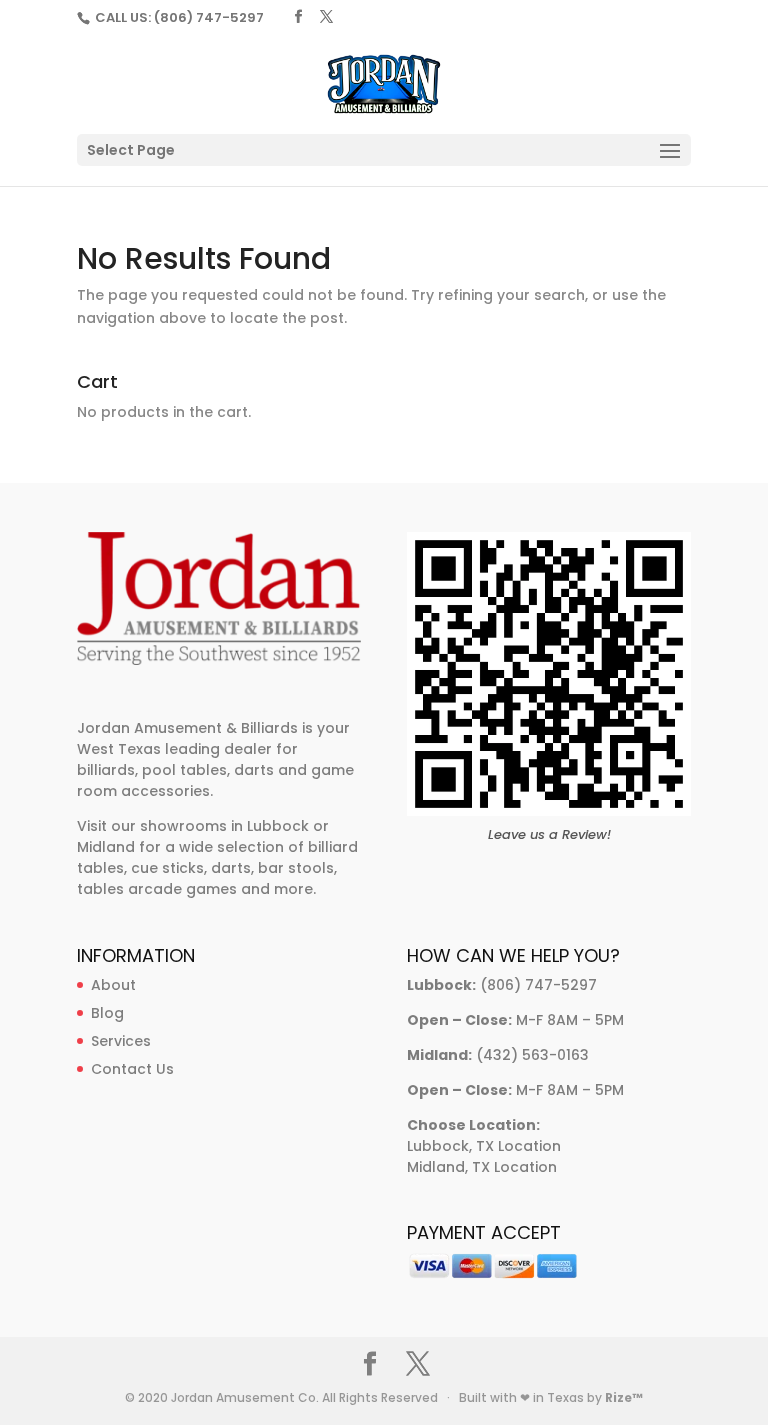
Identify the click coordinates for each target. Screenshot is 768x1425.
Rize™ (624, 1397)
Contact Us (132, 1069)
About (113, 985)
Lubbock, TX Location (484, 1146)
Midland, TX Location (482, 1167)
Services (121, 1041)
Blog (107, 1013)
